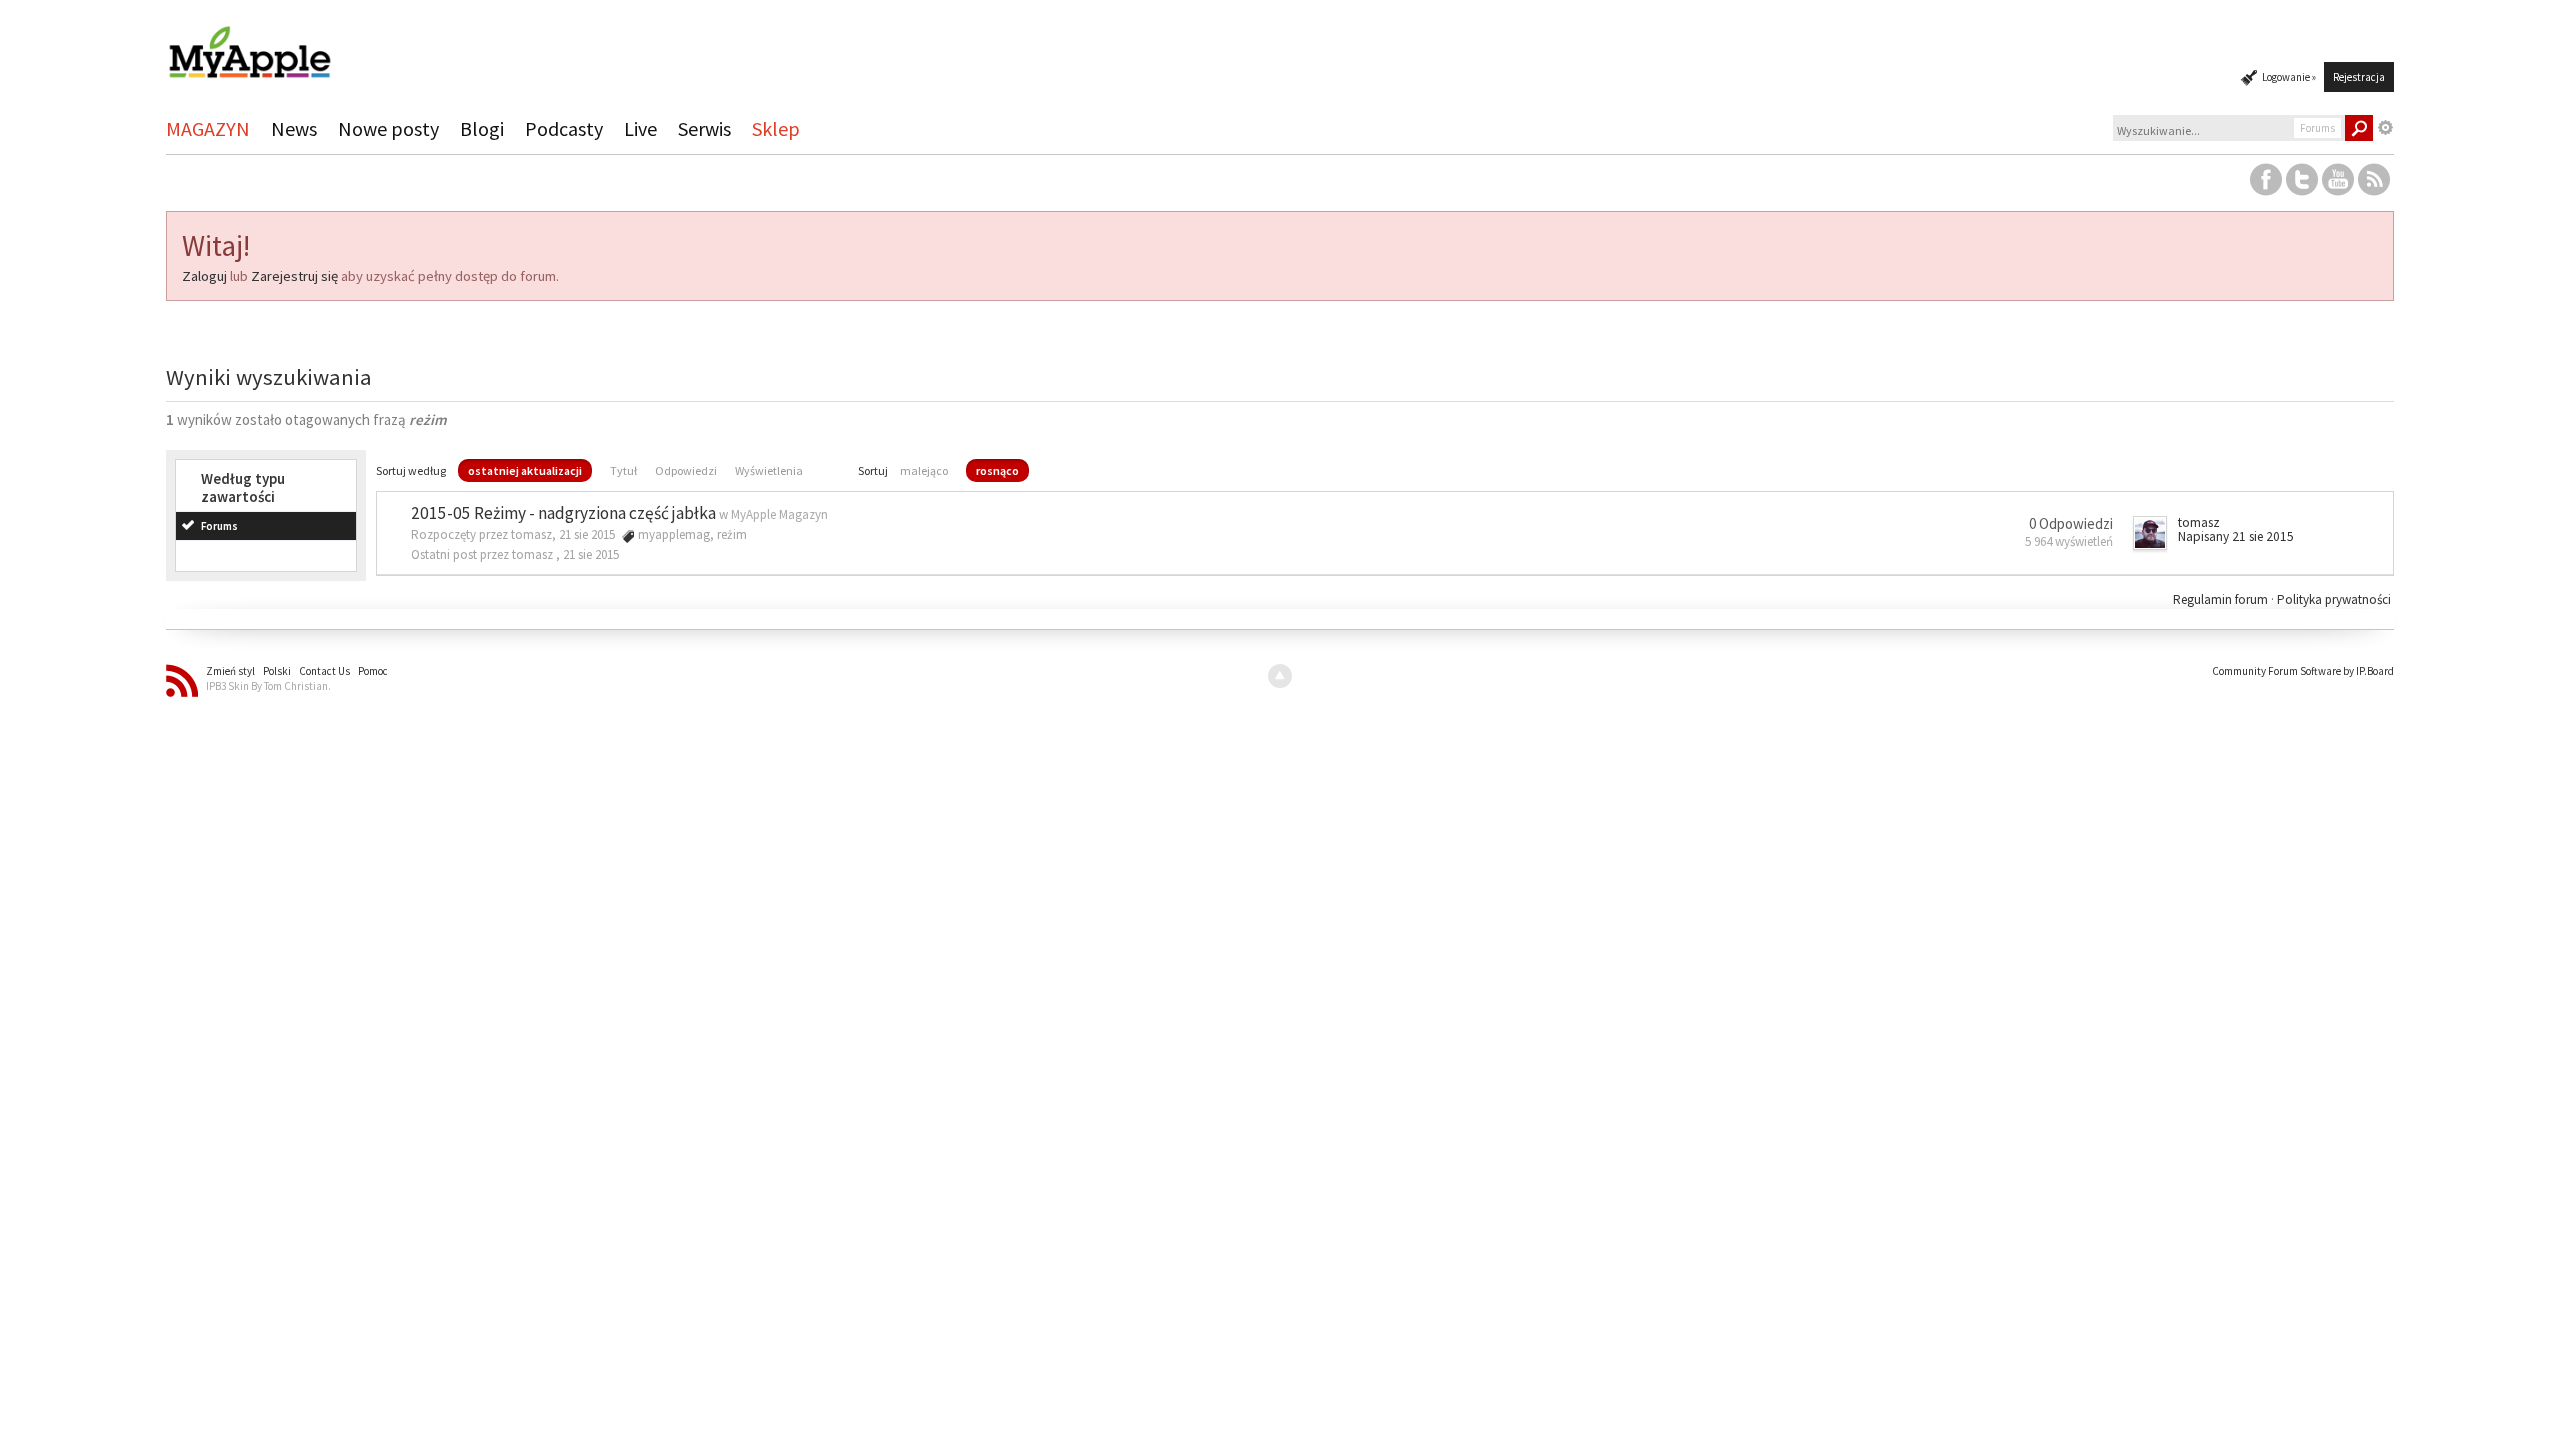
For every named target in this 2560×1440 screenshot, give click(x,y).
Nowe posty (388, 128)
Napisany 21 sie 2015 (2236, 536)
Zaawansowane (2386, 128)
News (294, 128)
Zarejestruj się (294, 276)
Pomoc (373, 671)
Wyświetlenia (769, 470)
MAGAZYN (208, 128)
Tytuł (623, 470)
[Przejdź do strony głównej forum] (249, 43)
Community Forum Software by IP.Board (2303, 671)
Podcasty (564, 128)
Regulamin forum (2222, 599)
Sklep (776, 128)
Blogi (482, 128)
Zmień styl (230, 671)
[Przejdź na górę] (1280, 676)
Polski (277, 671)
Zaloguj (204, 276)
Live (640, 128)
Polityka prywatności (2334, 599)
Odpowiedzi (686, 470)
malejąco (924, 470)
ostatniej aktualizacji (525, 470)
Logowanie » (2289, 77)
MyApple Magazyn (779, 514)
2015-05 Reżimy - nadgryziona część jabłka (563, 513)
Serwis (704, 128)
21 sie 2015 (591, 554)
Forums (219, 526)
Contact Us (324, 671)
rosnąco (997, 470)
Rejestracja (2359, 77)
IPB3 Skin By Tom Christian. (268, 686)
